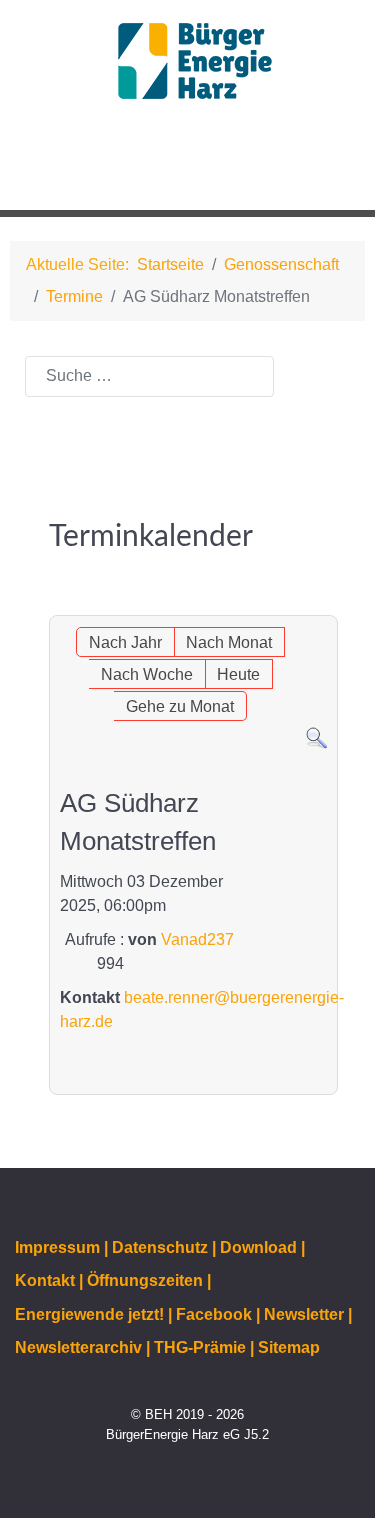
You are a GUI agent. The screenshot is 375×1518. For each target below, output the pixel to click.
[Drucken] (327, 604)
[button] (314, 170)
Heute (238, 674)
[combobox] (149, 376)
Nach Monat (229, 642)
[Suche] (316, 737)
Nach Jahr (125, 642)
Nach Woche (147, 674)
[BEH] (187, 61)
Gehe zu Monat (180, 706)
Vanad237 (197, 939)
